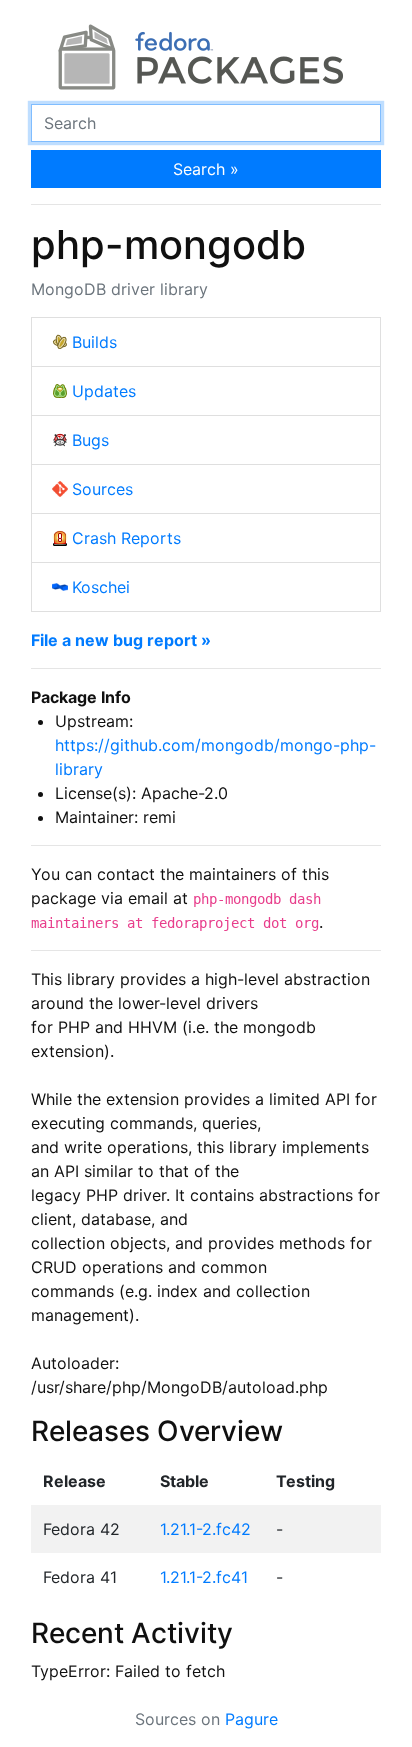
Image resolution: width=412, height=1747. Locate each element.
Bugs (90, 440)
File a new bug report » (121, 640)
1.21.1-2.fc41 (204, 1577)
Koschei (101, 587)
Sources (102, 489)
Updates (104, 391)
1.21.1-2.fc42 (205, 1529)
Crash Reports (126, 538)
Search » (206, 169)
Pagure (251, 1719)
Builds (94, 342)
